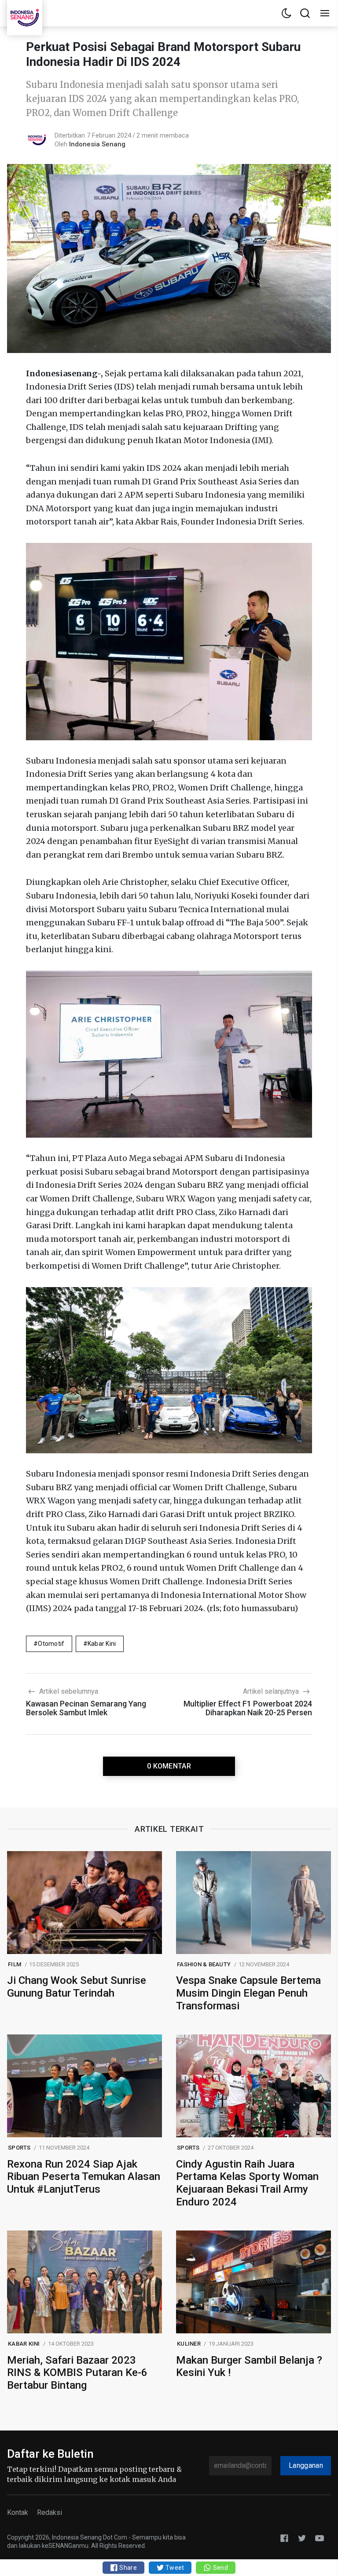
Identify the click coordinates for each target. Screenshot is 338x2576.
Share (127, 2568)
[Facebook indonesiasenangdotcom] (284, 2538)
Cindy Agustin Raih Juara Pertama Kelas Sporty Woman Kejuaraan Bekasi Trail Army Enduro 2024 (247, 2183)
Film (15, 1964)
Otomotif (51, 1644)
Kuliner (189, 2344)
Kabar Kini (102, 1644)
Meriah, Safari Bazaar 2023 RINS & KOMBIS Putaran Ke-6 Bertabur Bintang (77, 2373)
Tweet (174, 2568)
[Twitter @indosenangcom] (302, 2538)
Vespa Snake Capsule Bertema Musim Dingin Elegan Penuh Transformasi (248, 1993)
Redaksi (50, 2512)
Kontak (18, 2512)
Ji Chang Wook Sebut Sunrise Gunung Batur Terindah (77, 1987)
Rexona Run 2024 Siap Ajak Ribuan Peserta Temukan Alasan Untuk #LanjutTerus (84, 2177)
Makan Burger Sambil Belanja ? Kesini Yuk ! (249, 2367)
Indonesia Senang (97, 144)
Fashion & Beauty (204, 1964)
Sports (19, 2148)
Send (219, 2568)
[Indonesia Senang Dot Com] (320, 2538)
